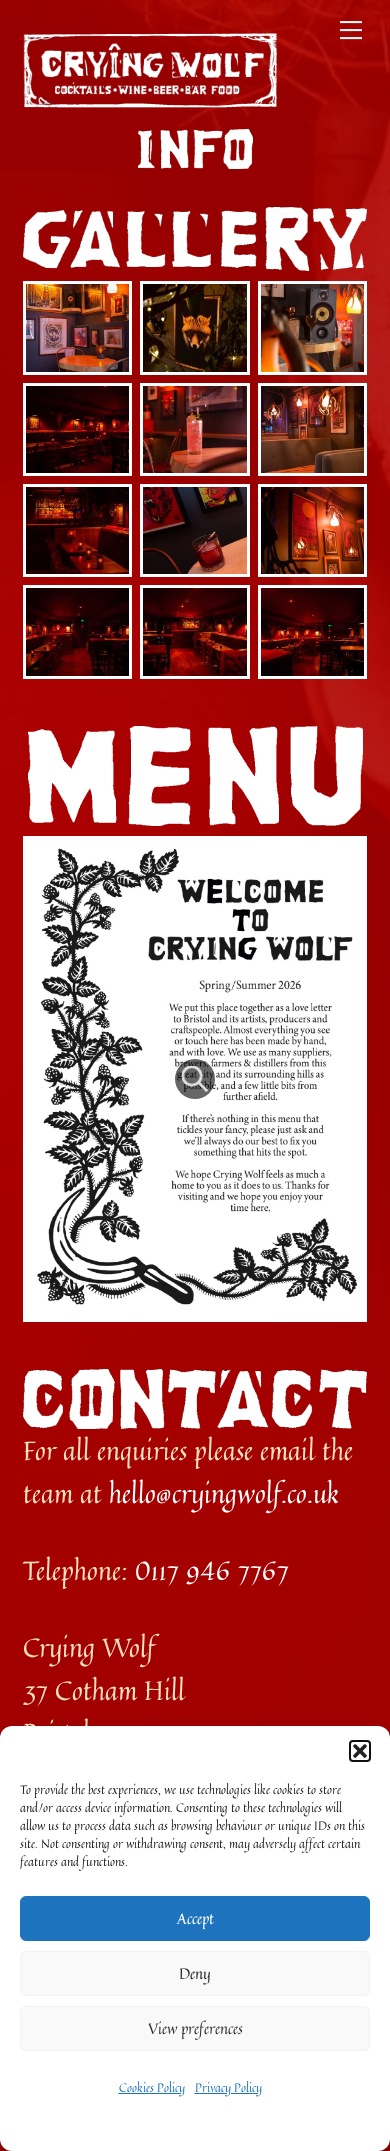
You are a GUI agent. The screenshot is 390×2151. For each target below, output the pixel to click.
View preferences (195, 2028)
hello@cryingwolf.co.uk (224, 1493)
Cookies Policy (152, 2087)
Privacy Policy (228, 2087)
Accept (195, 1918)
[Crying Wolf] (150, 99)
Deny (195, 1973)
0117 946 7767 (212, 1570)
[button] (360, 1751)
